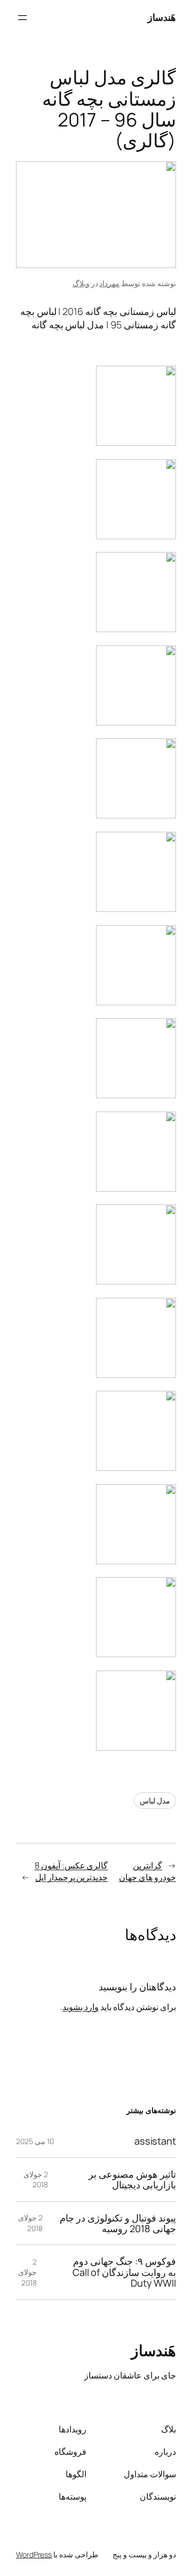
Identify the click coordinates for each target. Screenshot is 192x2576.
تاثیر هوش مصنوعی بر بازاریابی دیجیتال (132, 2180)
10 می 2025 (35, 2141)
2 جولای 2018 (36, 2180)
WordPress (34, 2554)
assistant (155, 2141)
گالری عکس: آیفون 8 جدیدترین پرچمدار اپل (71, 1872)
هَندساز (162, 17)
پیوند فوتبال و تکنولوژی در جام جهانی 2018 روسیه (118, 2223)
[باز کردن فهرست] (22, 18)
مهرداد (109, 283)
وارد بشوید (81, 2007)
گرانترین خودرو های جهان (147, 1872)
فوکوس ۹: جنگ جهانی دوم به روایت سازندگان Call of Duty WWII (124, 2272)
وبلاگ (81, 283)
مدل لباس (155, 1801)
